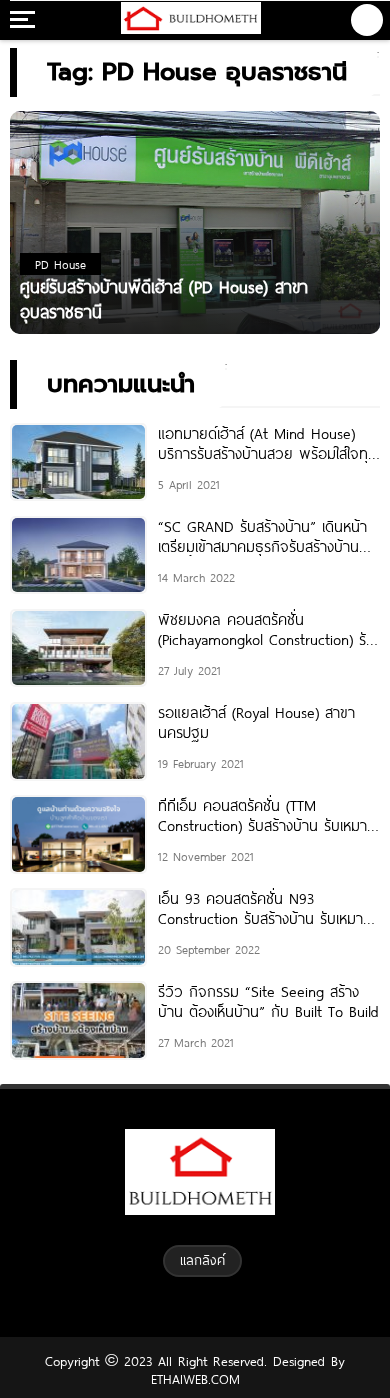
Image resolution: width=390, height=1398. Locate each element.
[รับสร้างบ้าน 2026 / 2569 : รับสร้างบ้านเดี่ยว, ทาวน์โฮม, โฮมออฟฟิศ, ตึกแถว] (190, 20)
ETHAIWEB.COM (195, 1379)
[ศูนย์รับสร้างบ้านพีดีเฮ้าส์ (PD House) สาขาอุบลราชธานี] (195, 221)
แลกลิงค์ (202, 1260)
